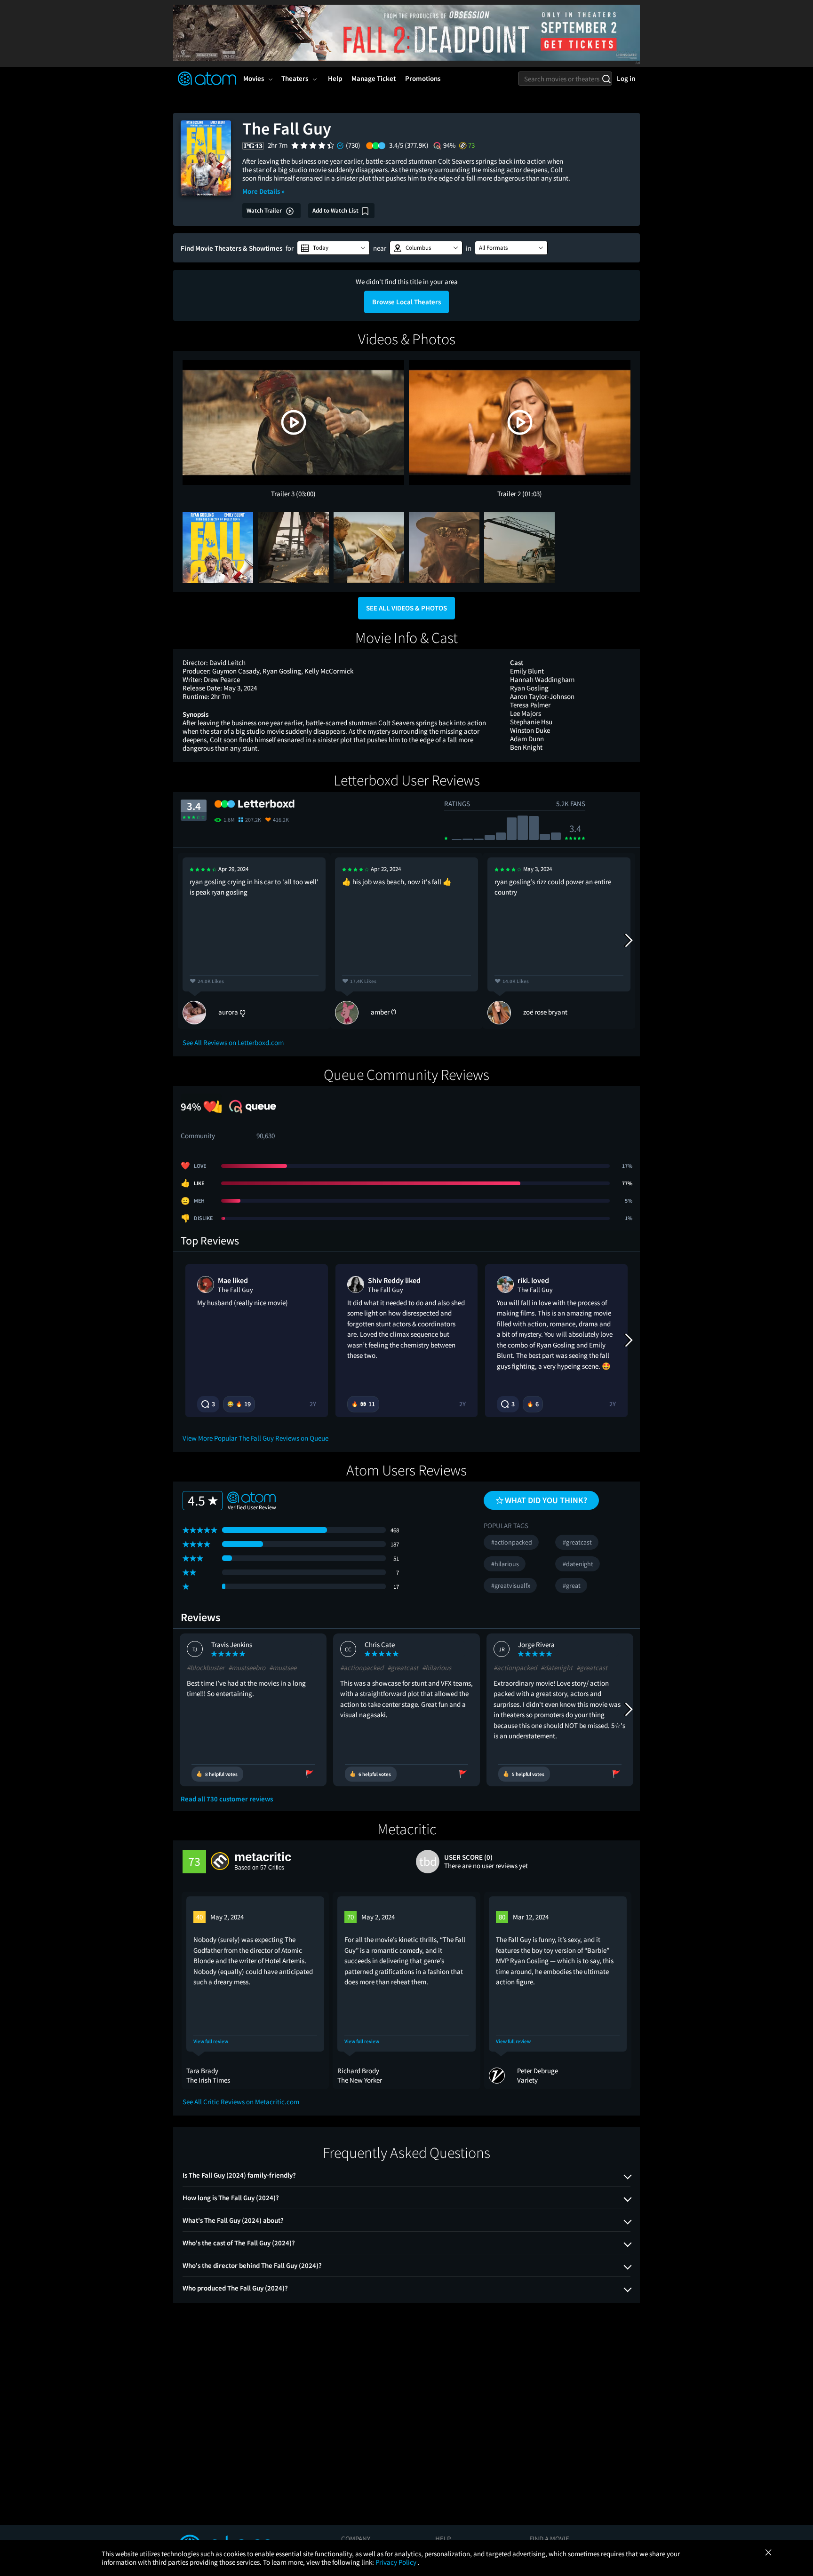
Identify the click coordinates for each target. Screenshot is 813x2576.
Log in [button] (626, 78)
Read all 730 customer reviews (227, 1799)
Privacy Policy (397, 2562)
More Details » (263, 191)
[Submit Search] (606, 79)
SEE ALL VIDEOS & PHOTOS (406, 608)
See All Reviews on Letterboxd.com (233, 1042)
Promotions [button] (423, 78)
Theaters (295, 78)
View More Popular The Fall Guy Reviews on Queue (255, 1438)
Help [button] (335, 78)
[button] (333, 248)
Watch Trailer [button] (265, 210)
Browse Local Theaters (406, 302)
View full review (211, 2041)
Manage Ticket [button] (374, 78)
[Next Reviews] (628, 941)
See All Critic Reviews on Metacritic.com (241, 2102)
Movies (254, 78)
